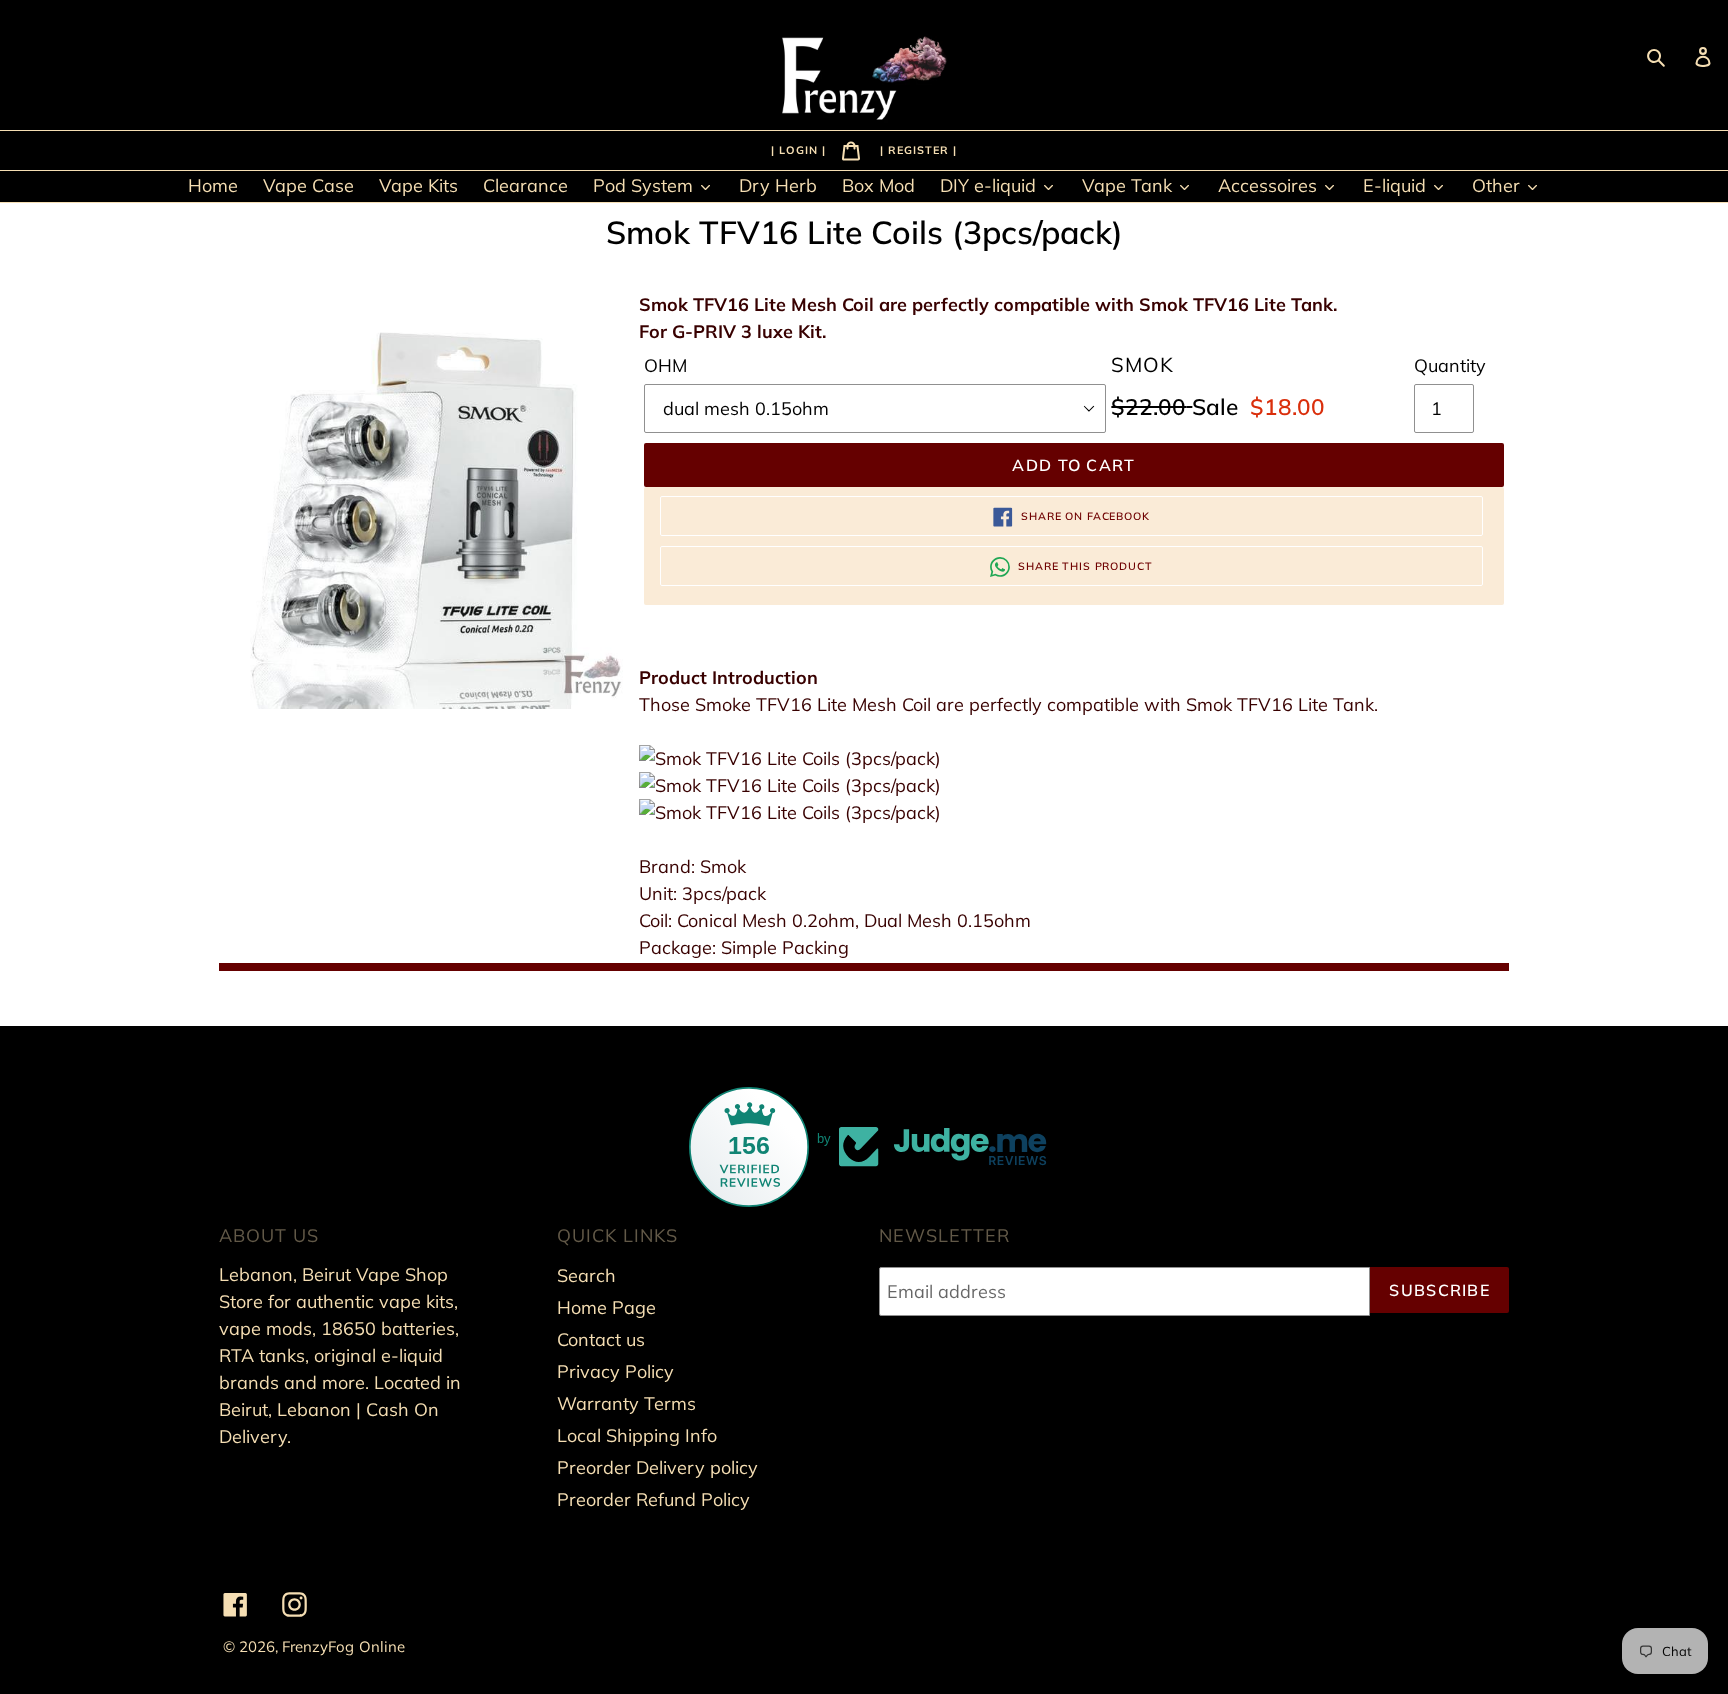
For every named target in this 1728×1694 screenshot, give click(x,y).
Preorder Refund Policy (653, 1499)
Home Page (606, 1307)
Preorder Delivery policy (657, 1467)
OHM (665, 365)
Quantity (1450, 365)
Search (586, 1275)
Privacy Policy (615, 1371)
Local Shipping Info (637, 1435)
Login (800, 149)
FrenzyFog (318, 1646)
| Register (916, 149)
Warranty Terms (626, 1403)
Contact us (601, 1339)
